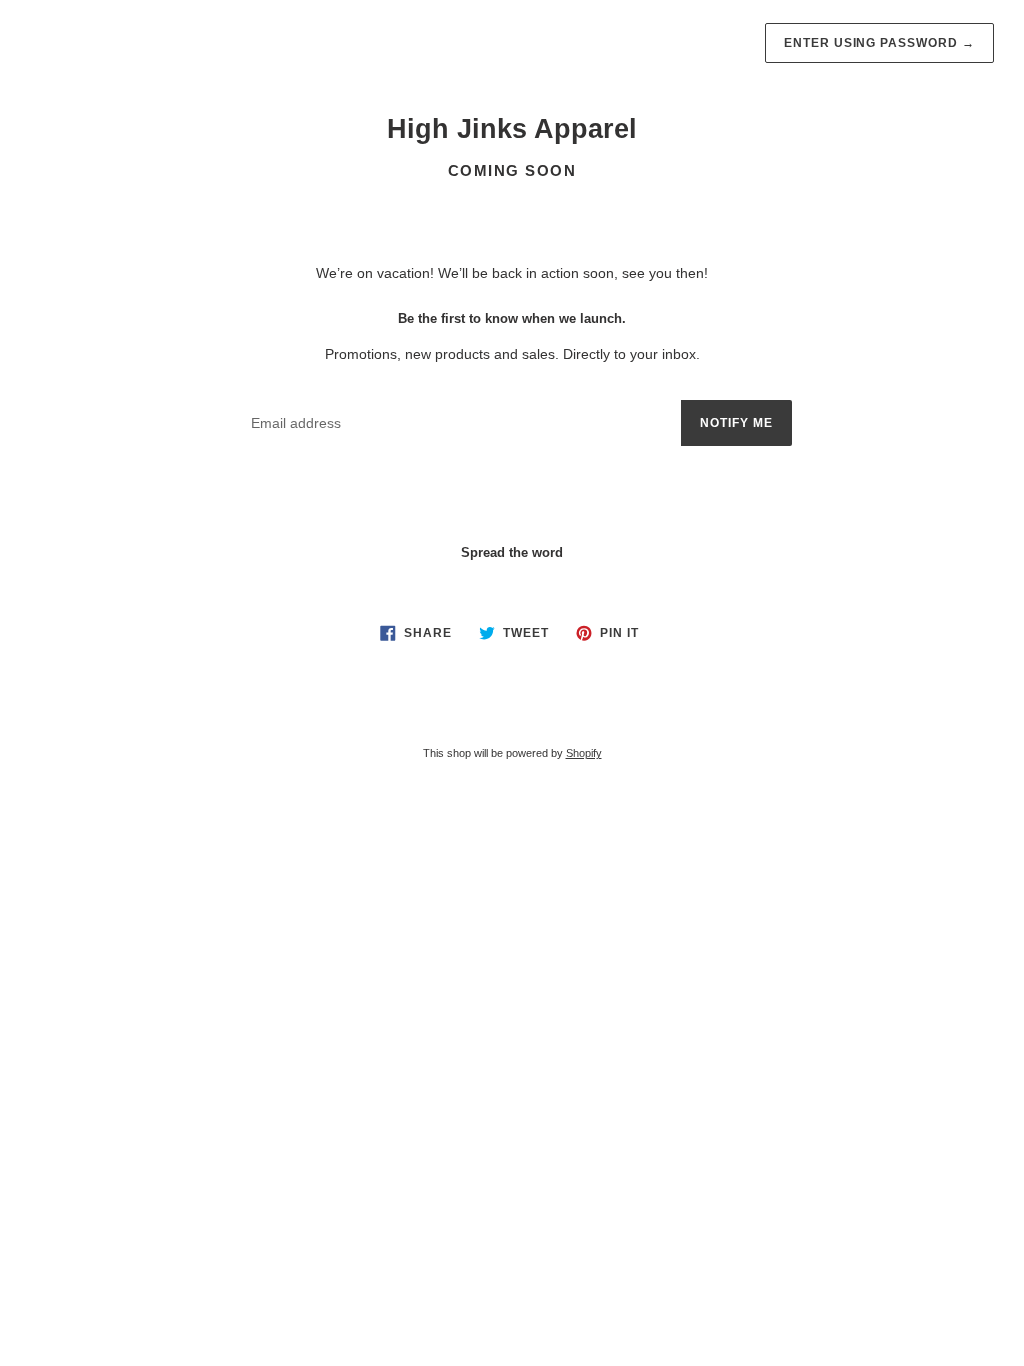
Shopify (584, 753)
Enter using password (879, 43)
